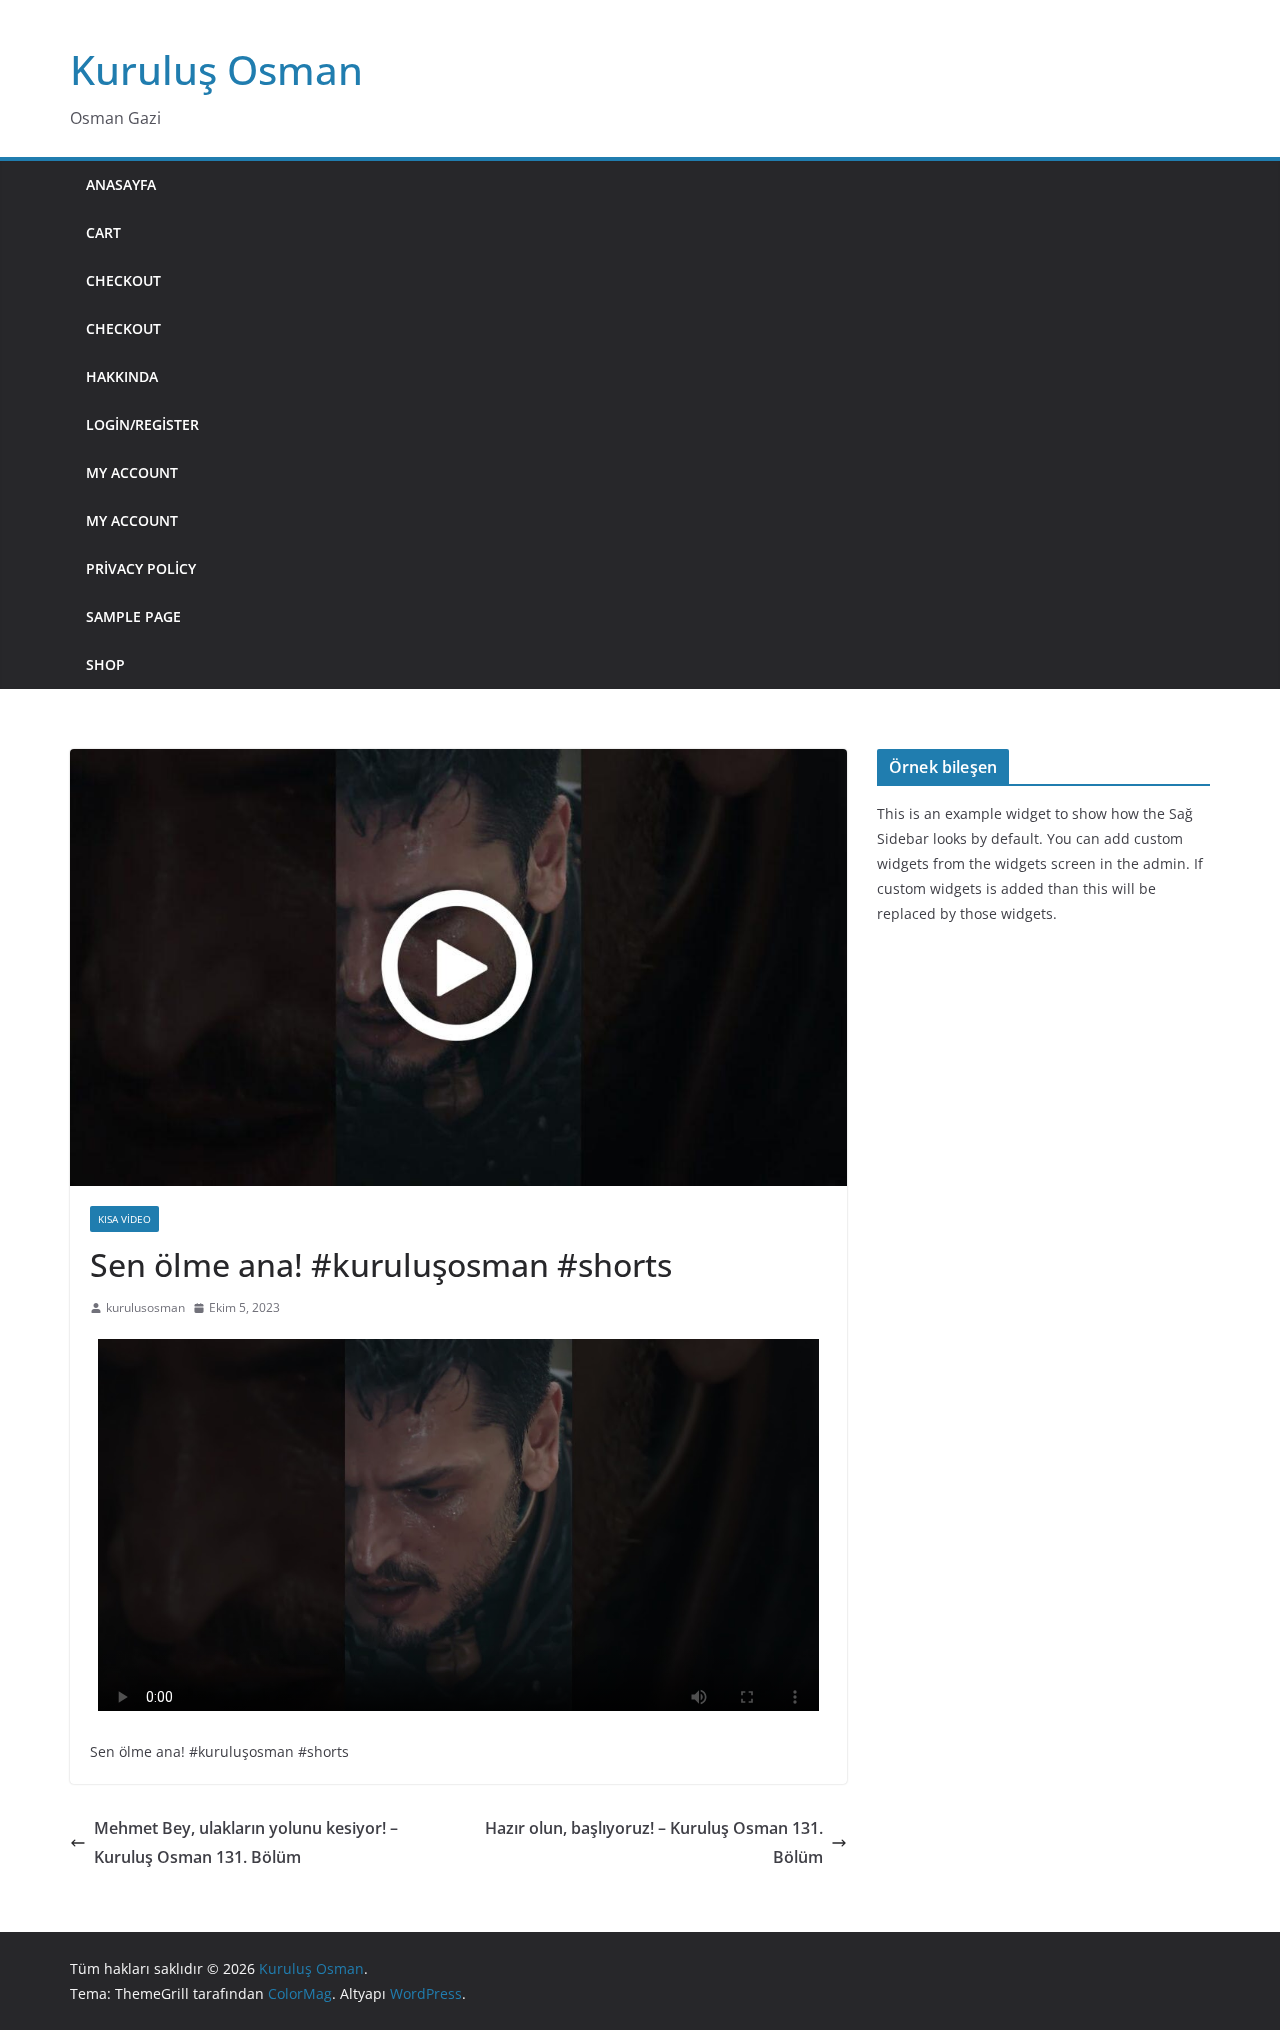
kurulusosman (145, 1307)
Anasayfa (121, 184)
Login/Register (142, 424)
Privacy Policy (141, 568)
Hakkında (122, 376)
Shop (105, 664)
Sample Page (133, 616)
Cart (103, 232)
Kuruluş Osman (216, 69)
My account (132, 472)
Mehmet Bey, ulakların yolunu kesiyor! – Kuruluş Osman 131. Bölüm (246, 1842)
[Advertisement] (712, 425)
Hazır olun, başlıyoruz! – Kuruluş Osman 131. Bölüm (654, 1842)
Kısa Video (124, 1219)
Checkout (123, 280)
